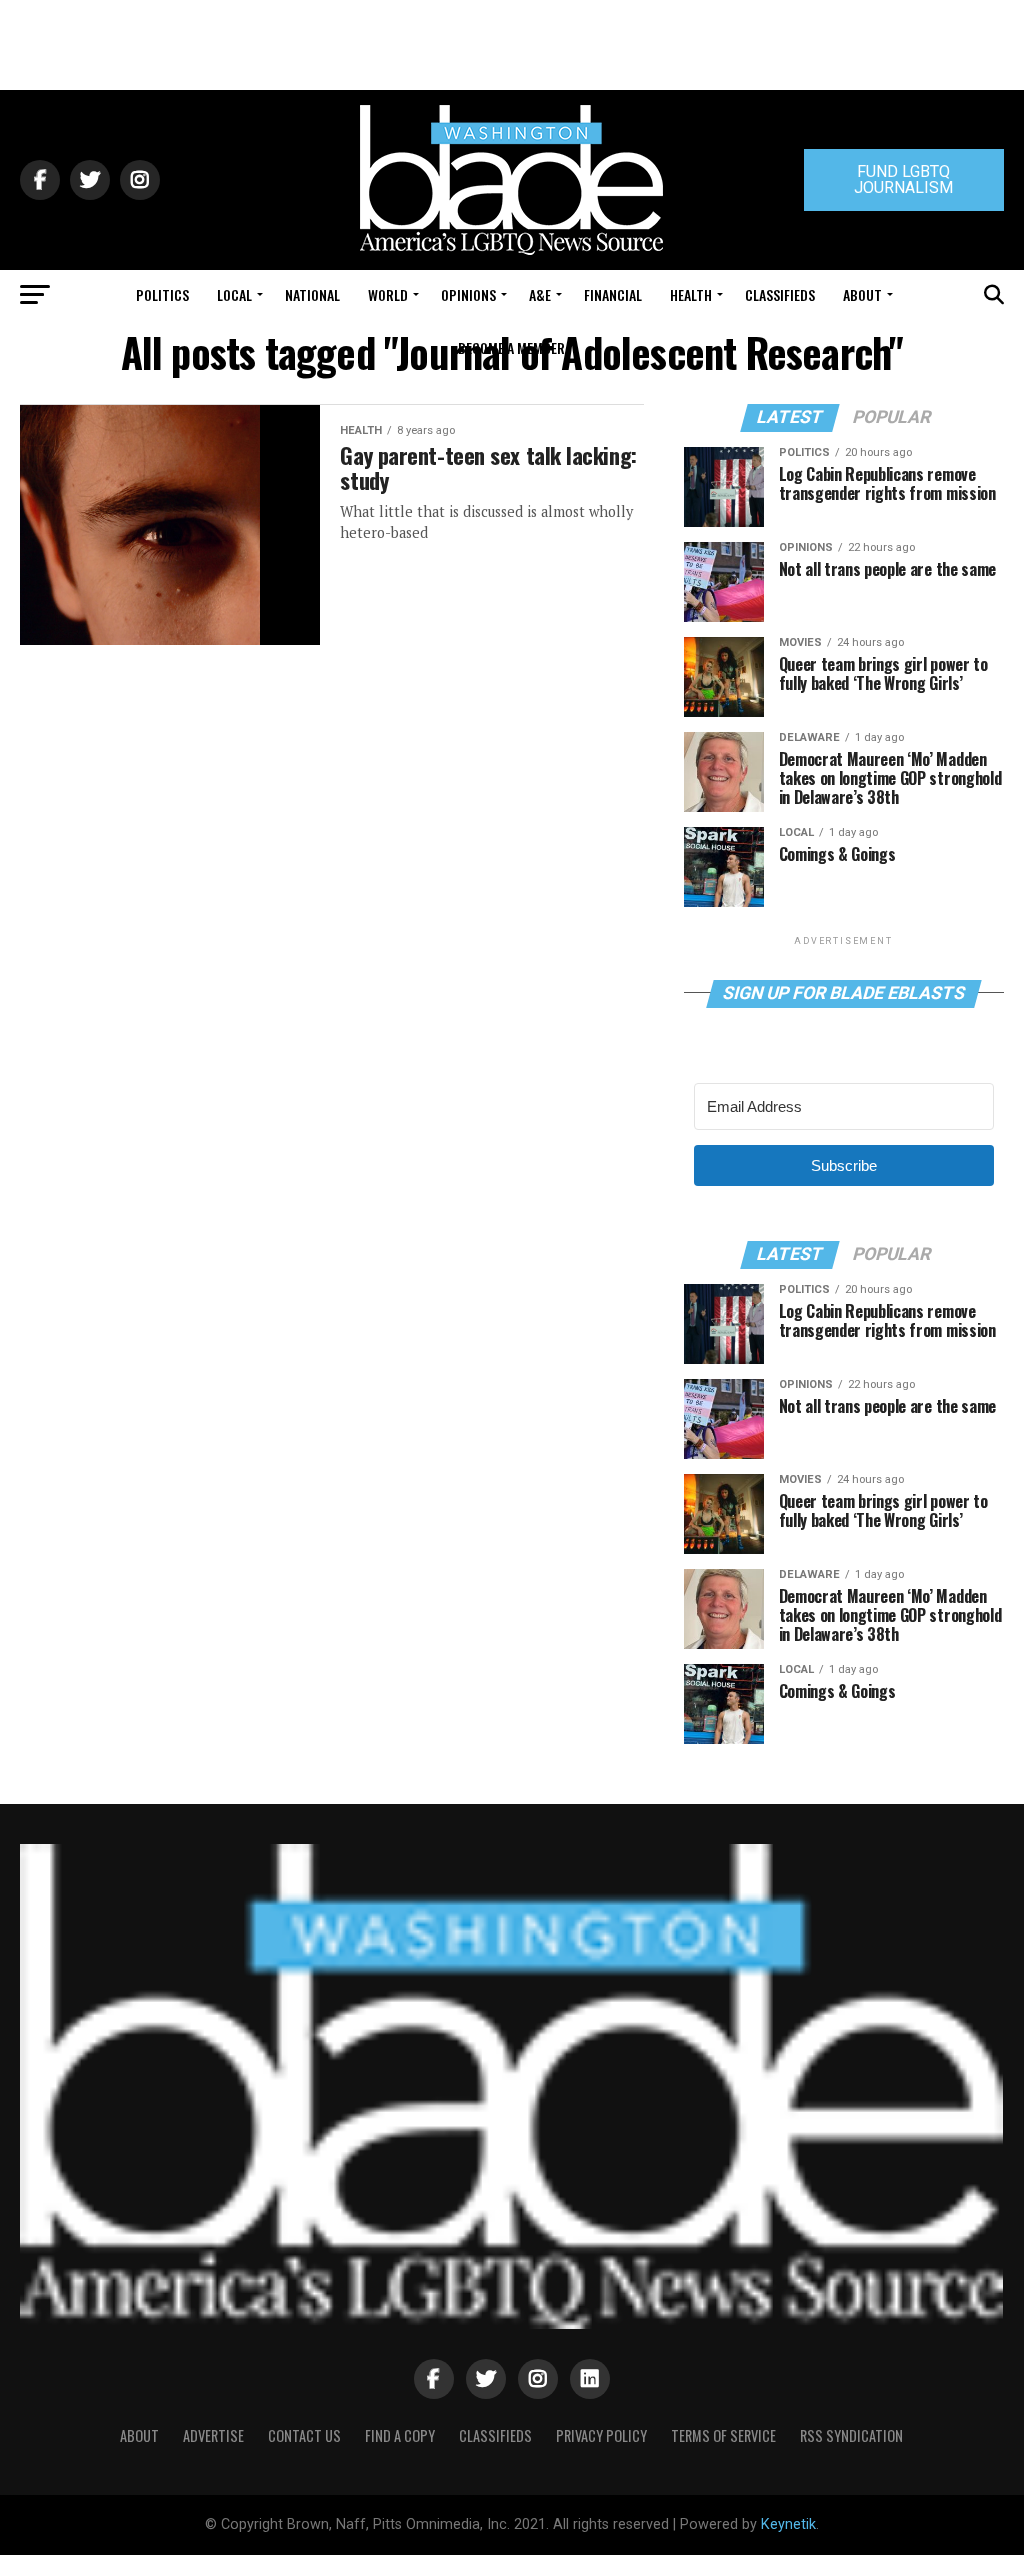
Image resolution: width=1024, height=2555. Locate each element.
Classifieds (780, 294)
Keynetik (788, 2524)
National (312, 294)
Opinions (468, 294)
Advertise (213, 2435)
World (388, 294)
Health (691, 294)
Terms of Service (723, 2435)
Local (234, 294)
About (862, 294)
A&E (540, 294)
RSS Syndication (851, 2435)
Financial (613, 294)
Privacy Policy (601, 2435)
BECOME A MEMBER (511, 347)
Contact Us (304, 2435)
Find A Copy (400, 2435)
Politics (162, 294)
